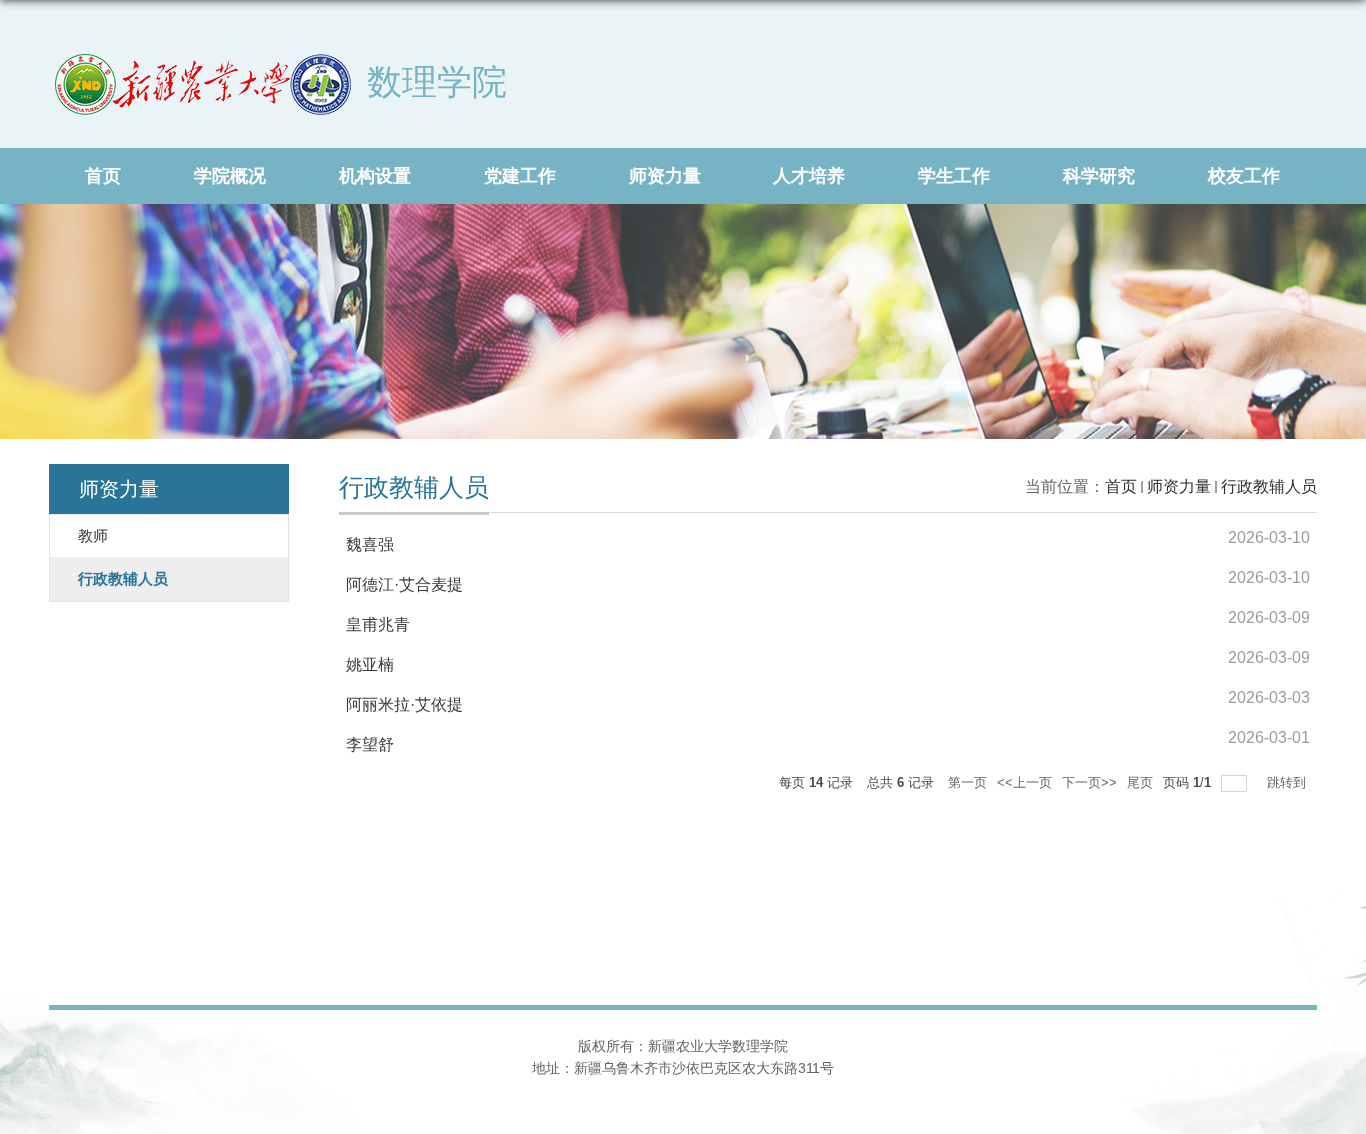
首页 (103, 176)
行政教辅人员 (1269, 486)
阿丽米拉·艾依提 (404, 704)
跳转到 (1288, 782)
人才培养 (809, 176)
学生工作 (954, 176)
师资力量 (665, 176)
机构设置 (375, 176)
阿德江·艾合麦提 (404, 584)
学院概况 (230, 176)
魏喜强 (370, 544)
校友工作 (1244, 176)
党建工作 (520, 176)
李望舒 (370, 744)
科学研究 (1099, 176)
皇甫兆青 (378, 624)
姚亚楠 (370, 664)
